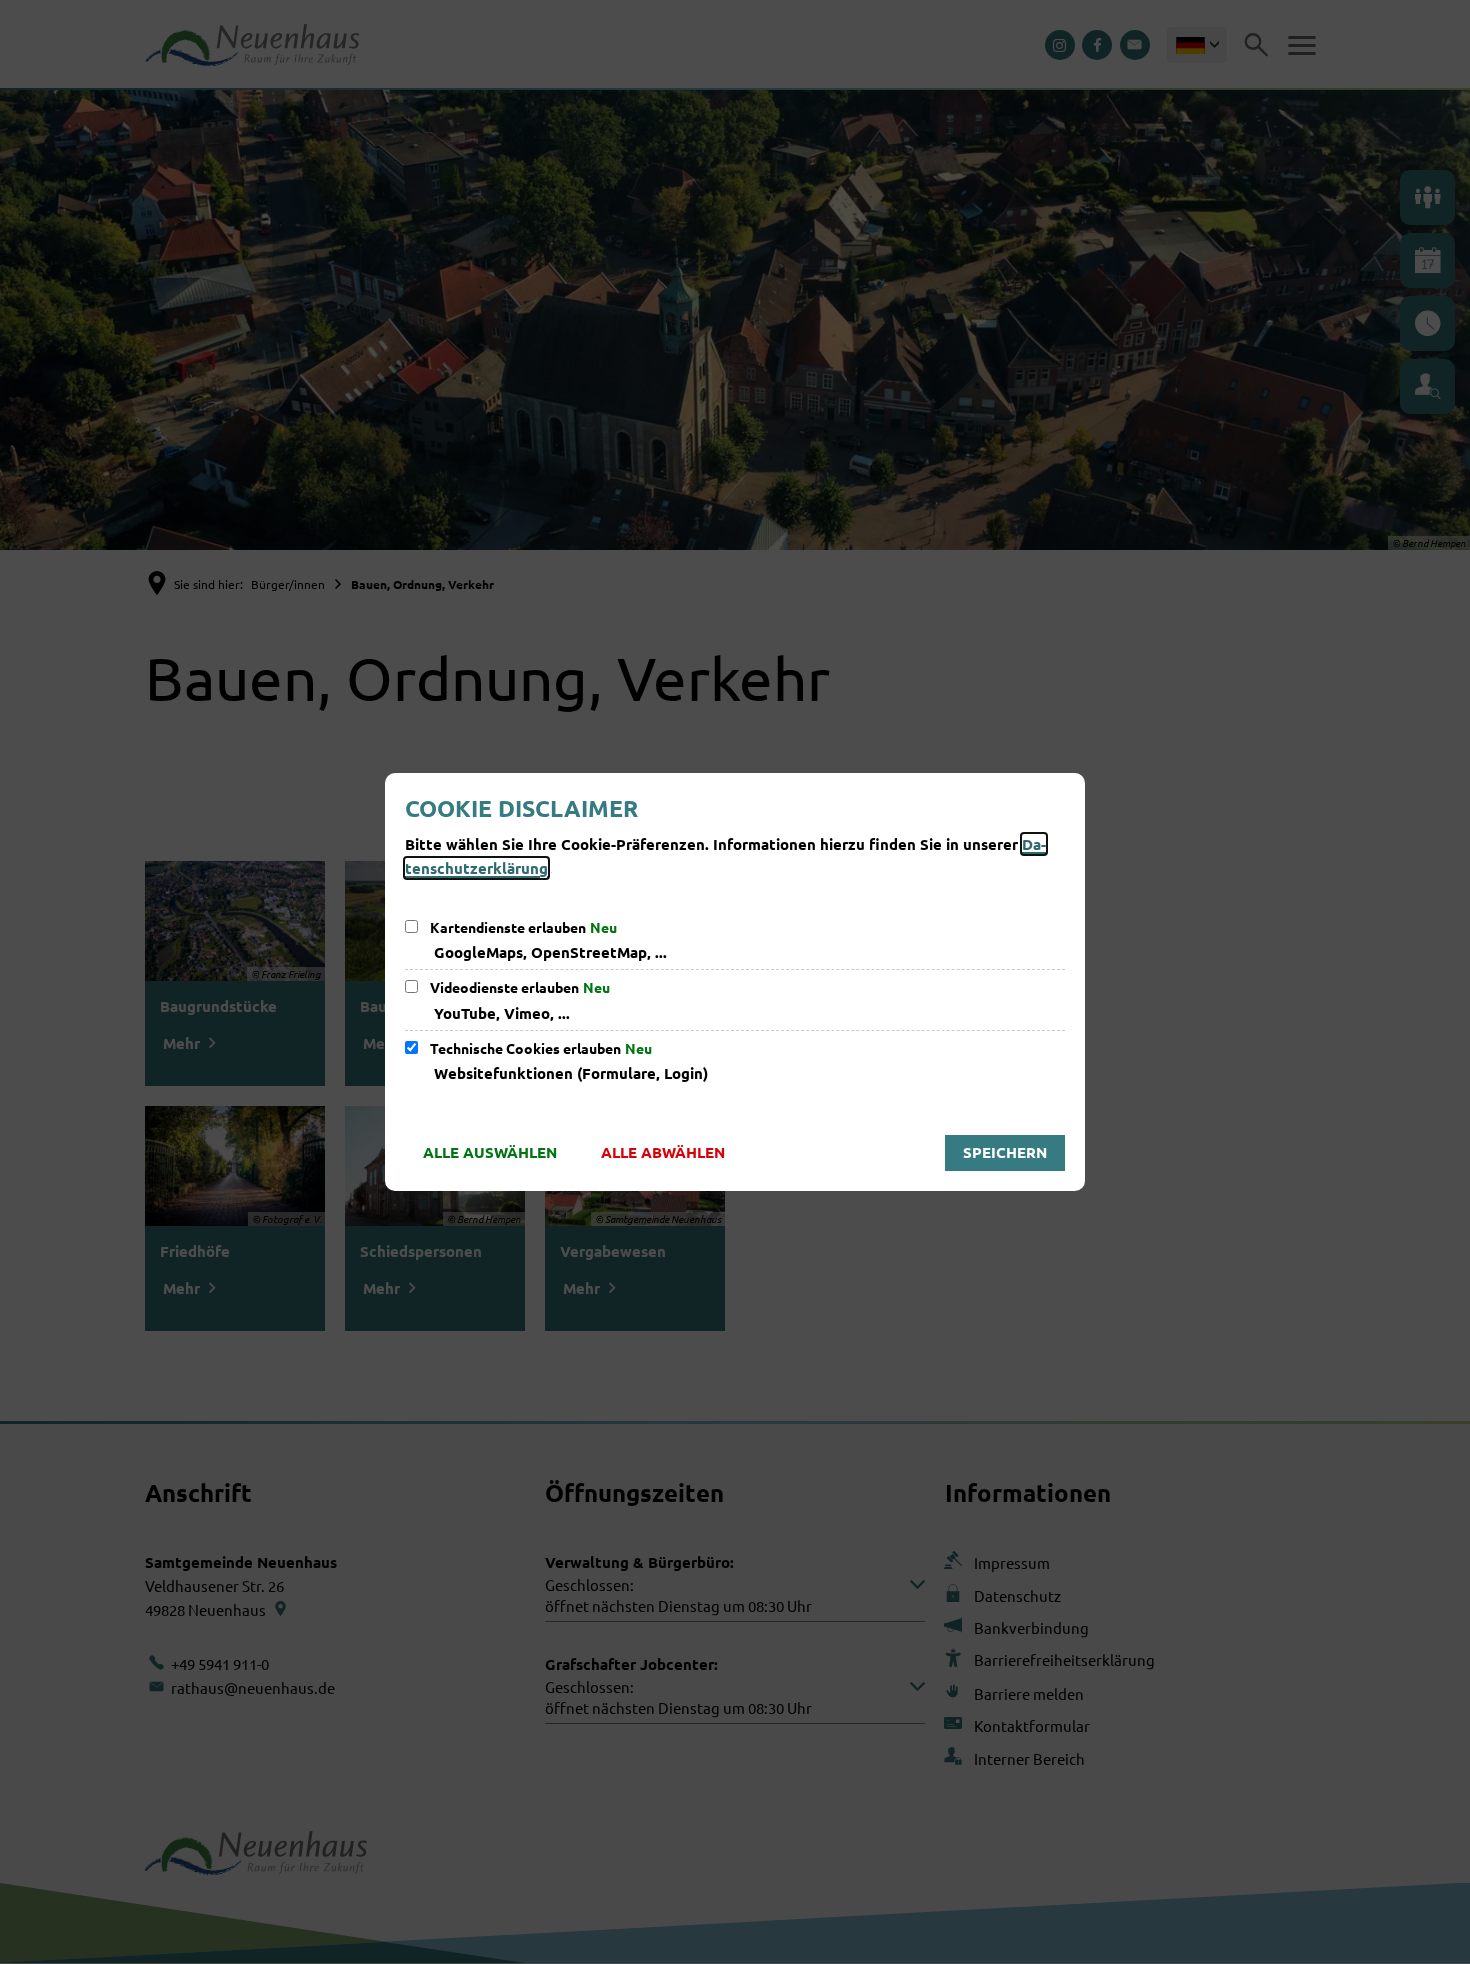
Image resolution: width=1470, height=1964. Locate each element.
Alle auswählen (490, 1152)
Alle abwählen (663, 1152)
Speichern (1005, 1152)
